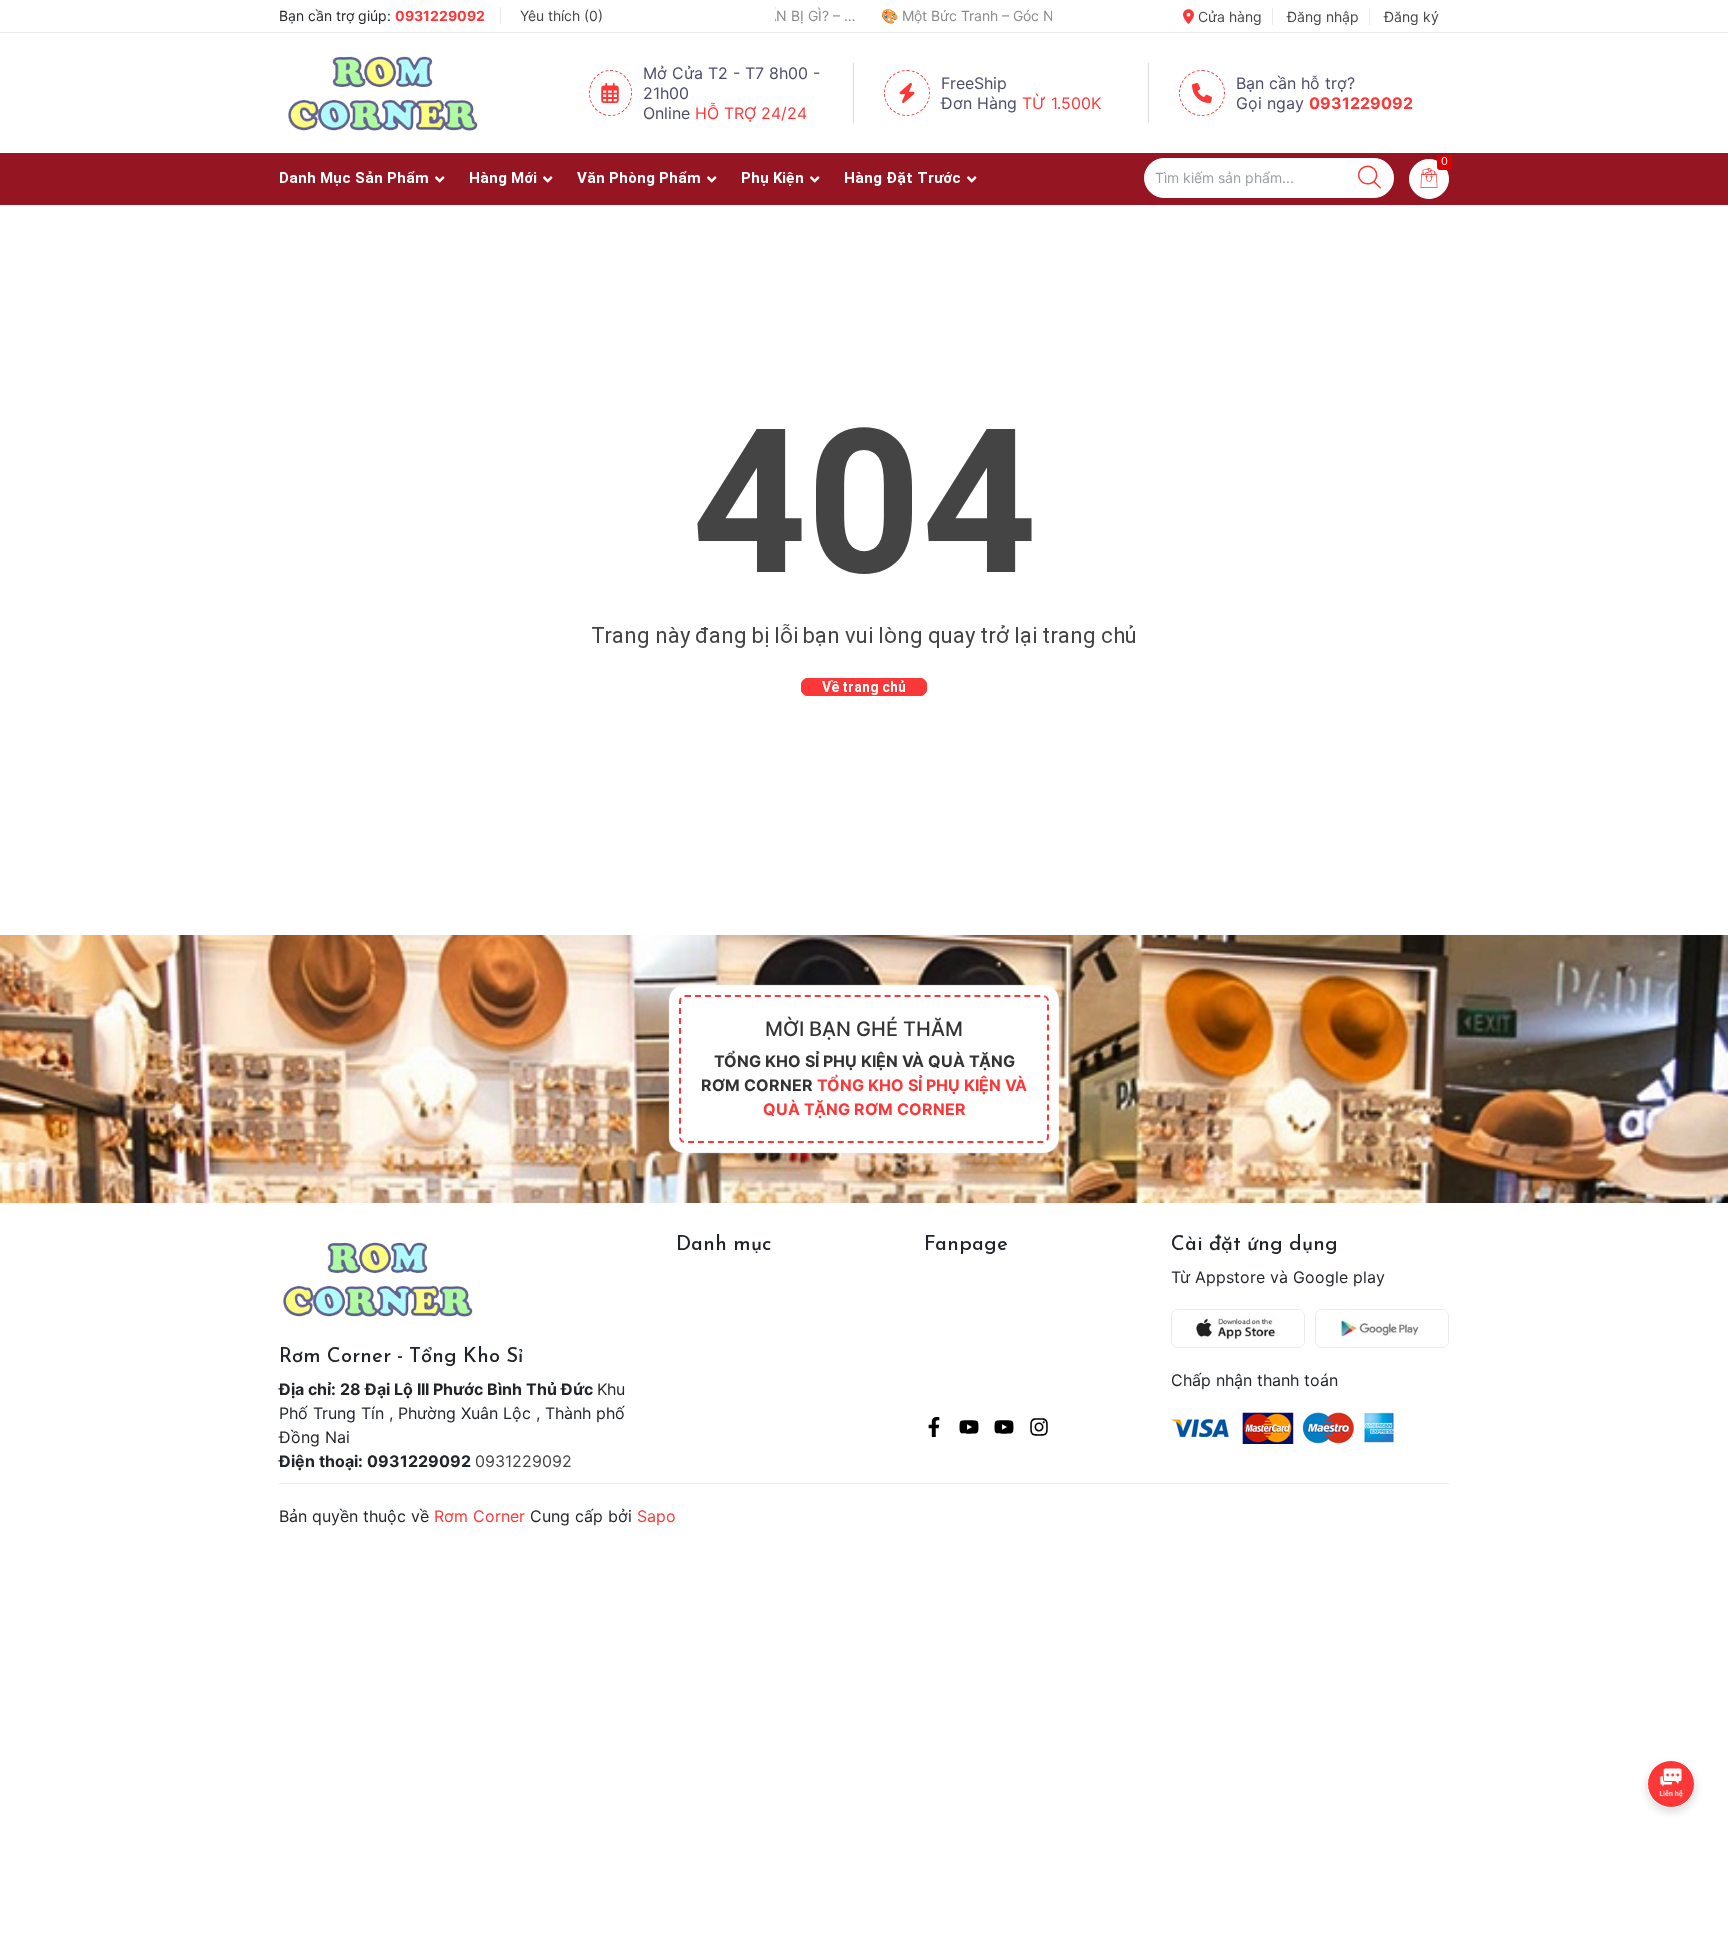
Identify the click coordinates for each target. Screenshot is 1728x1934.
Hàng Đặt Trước (902, 178)
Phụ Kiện (772, 178)
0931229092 (440, 15)
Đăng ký (1411, 16)
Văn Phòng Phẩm (639, 178)
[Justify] (1369, 178)
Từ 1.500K (1061, 103)
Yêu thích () (561, 15)
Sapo (656, 1516)
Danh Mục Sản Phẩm (354, 178)
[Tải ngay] (1243, 1328)
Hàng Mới (503, 178)
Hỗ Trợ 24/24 (751, 113)
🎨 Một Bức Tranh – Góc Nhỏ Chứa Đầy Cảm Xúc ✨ (899, 15)
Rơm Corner (479, 1516)
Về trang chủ (864, 687)
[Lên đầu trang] (1673, 1839)
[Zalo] (1004, 1430)
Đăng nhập (1323, 16)
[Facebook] (934, 1430)
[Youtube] (969, 1430)
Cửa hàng (1228, 16)
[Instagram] (1039, 1430)
